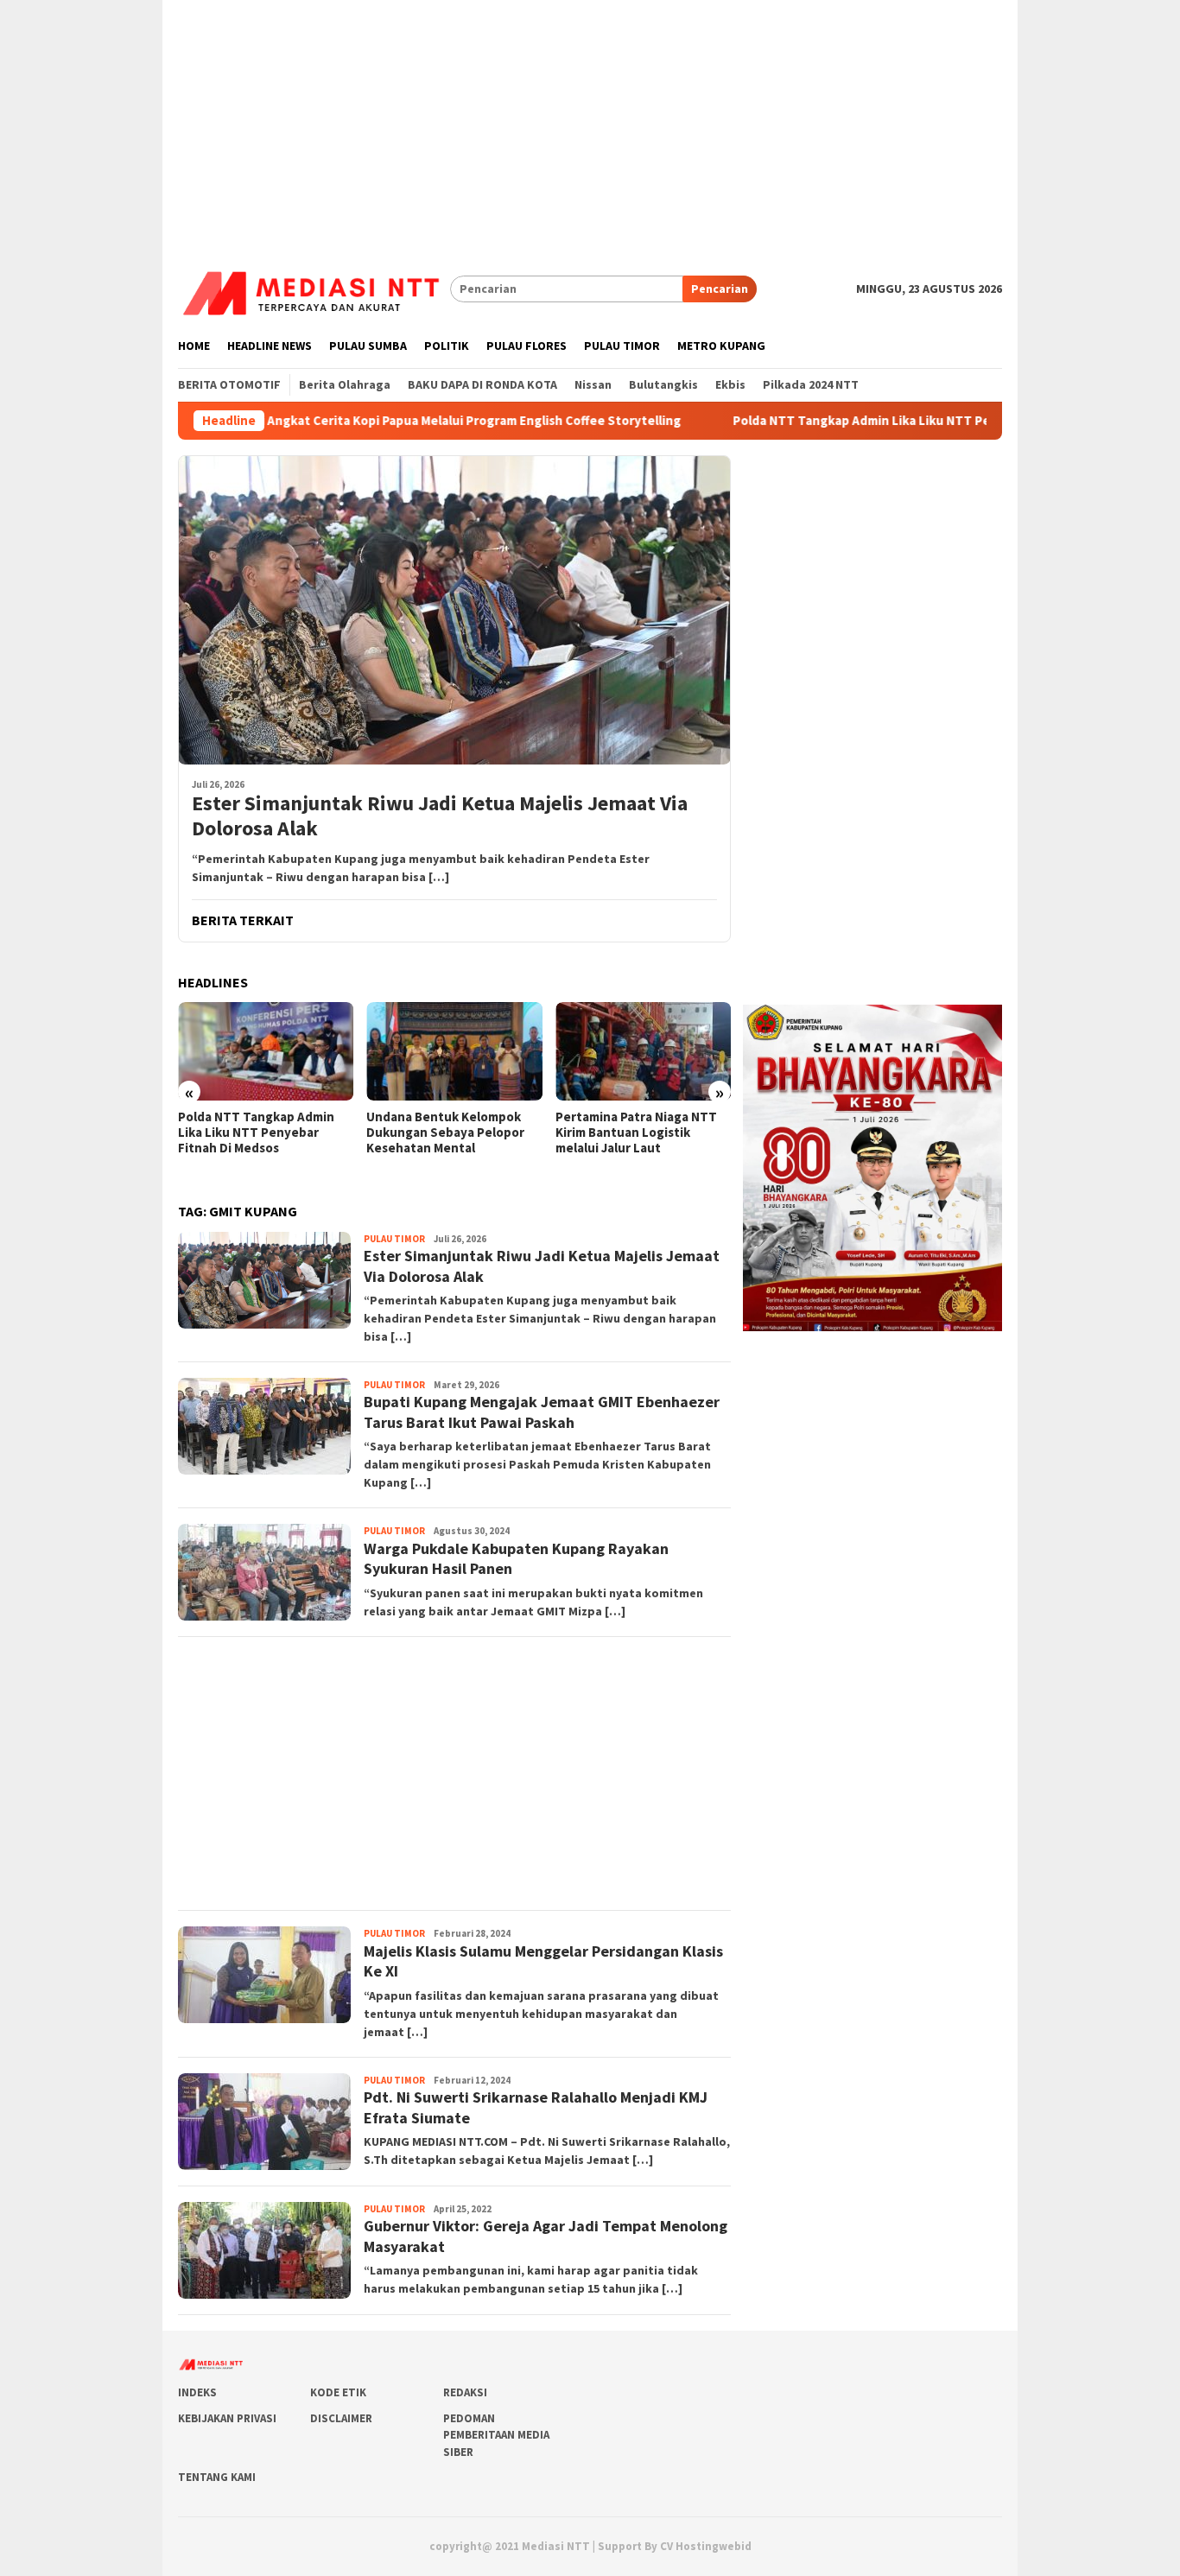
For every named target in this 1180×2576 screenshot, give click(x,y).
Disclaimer (341, 2418)
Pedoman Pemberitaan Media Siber (496, 2435)
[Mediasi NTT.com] (314, 288)
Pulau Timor (394, 1239)
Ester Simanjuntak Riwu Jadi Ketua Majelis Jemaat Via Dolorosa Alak (440, 816)
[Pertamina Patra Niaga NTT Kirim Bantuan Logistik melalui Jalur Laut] (643, 1051)
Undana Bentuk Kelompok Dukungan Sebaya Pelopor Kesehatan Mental (445, 1133)
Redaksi (465, 2392)
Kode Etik (338, 2392)
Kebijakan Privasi (227, 2418)
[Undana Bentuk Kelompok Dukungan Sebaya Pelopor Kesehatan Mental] (454, 1051)
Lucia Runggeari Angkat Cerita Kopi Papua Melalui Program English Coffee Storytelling (342, 421)
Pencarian (720, 289)
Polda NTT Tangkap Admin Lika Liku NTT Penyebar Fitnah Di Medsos (851, 421)
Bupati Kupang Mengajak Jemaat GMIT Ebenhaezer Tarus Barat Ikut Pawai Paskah (542, 1412)
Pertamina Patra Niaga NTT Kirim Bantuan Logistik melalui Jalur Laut (636, 1133)
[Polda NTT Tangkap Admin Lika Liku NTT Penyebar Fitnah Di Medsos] (266, 1051)
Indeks (197, 2392)
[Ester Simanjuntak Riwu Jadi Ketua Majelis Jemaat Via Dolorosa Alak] (454, 610)
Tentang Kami (217, 2477)
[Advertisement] (590, 121)
